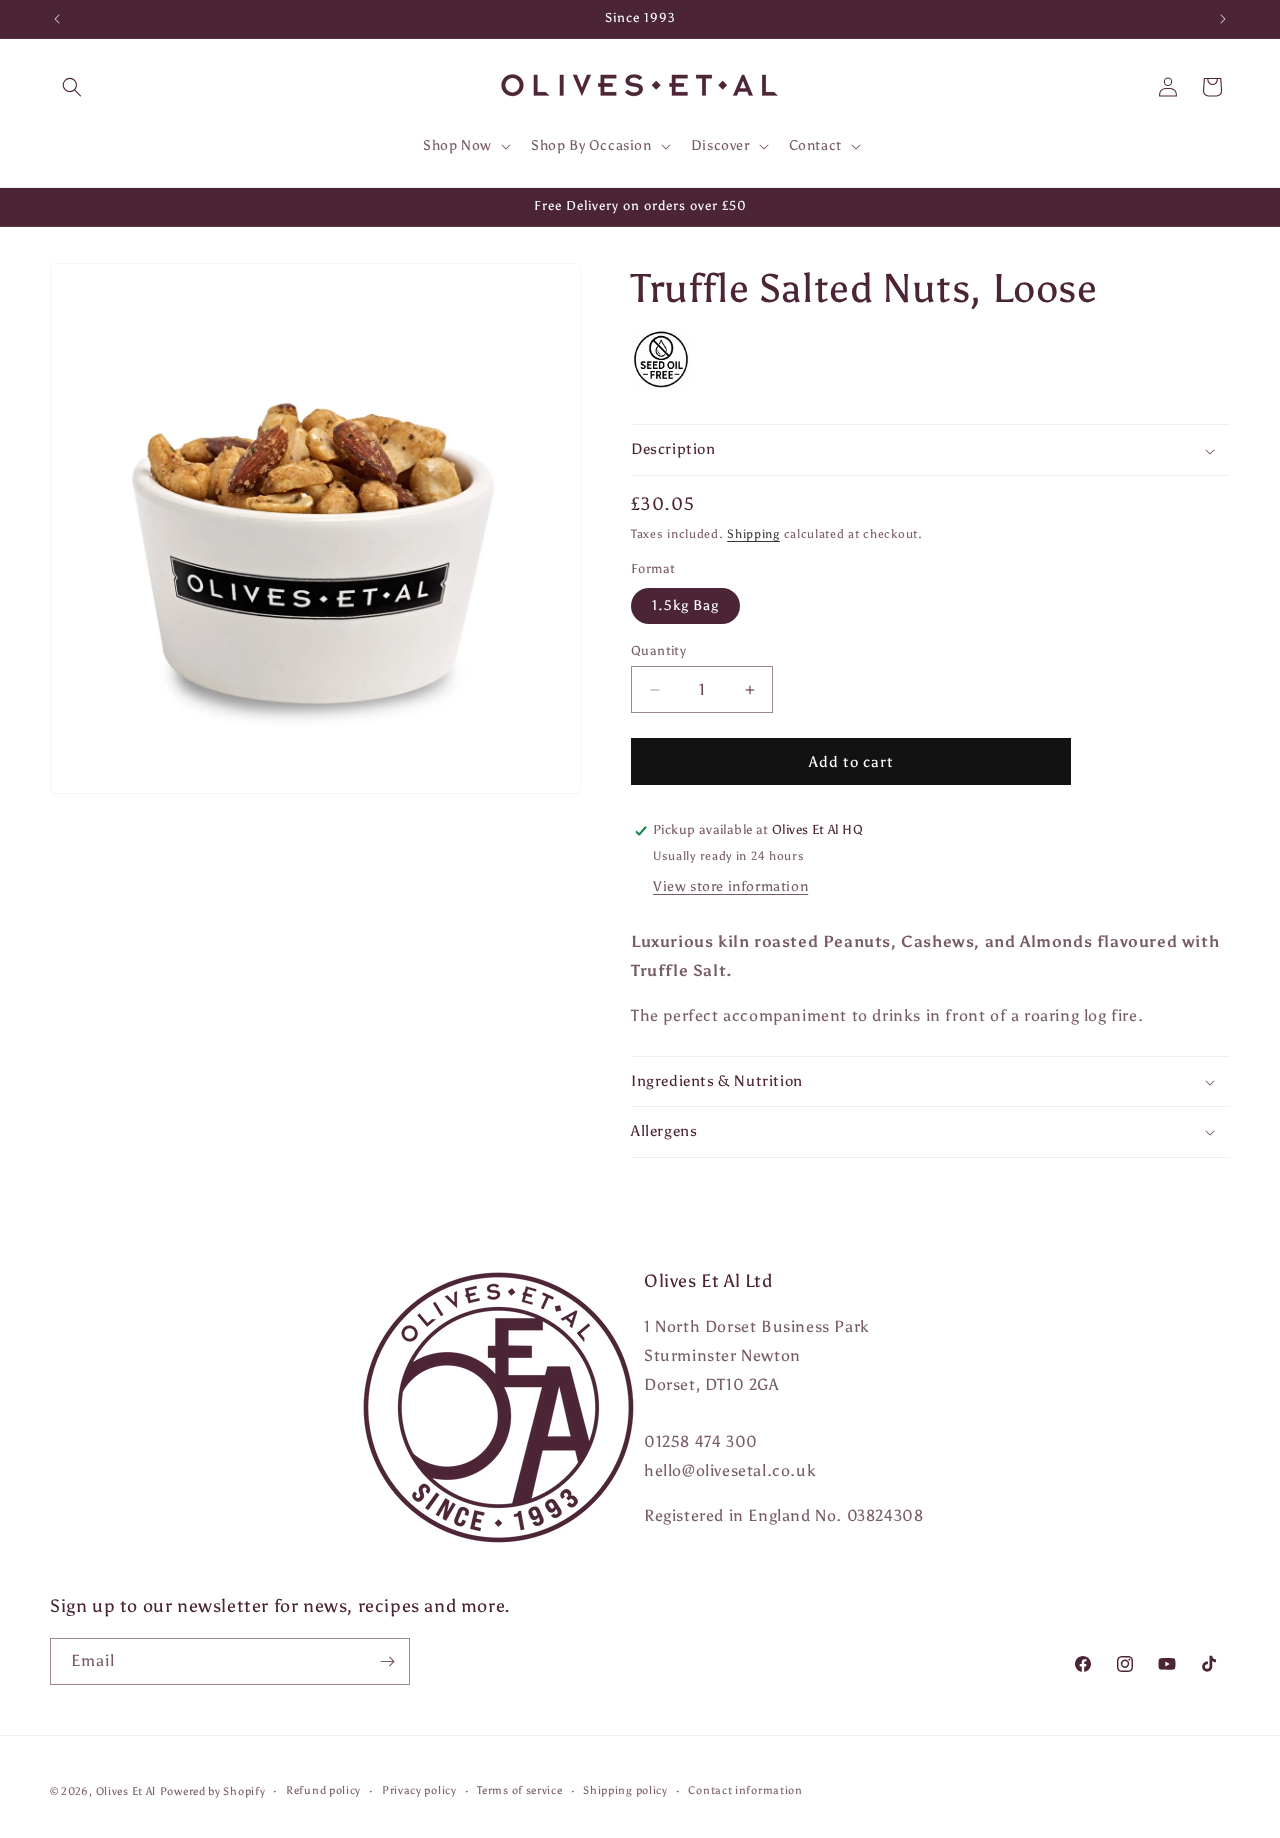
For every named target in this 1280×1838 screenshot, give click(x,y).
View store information (730, 887)
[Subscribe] (387, 1661)
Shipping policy (625, 1790)
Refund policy (323, 1790)
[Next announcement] (1223, 19)
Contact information (745, 1790)
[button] (72, 87)
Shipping (753, 534)
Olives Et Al (126, 1791)
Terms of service (519, 1790)
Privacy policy (419, 1790)
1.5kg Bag (685, 605)
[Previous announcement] (57, 19)
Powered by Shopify (213, 1791)
